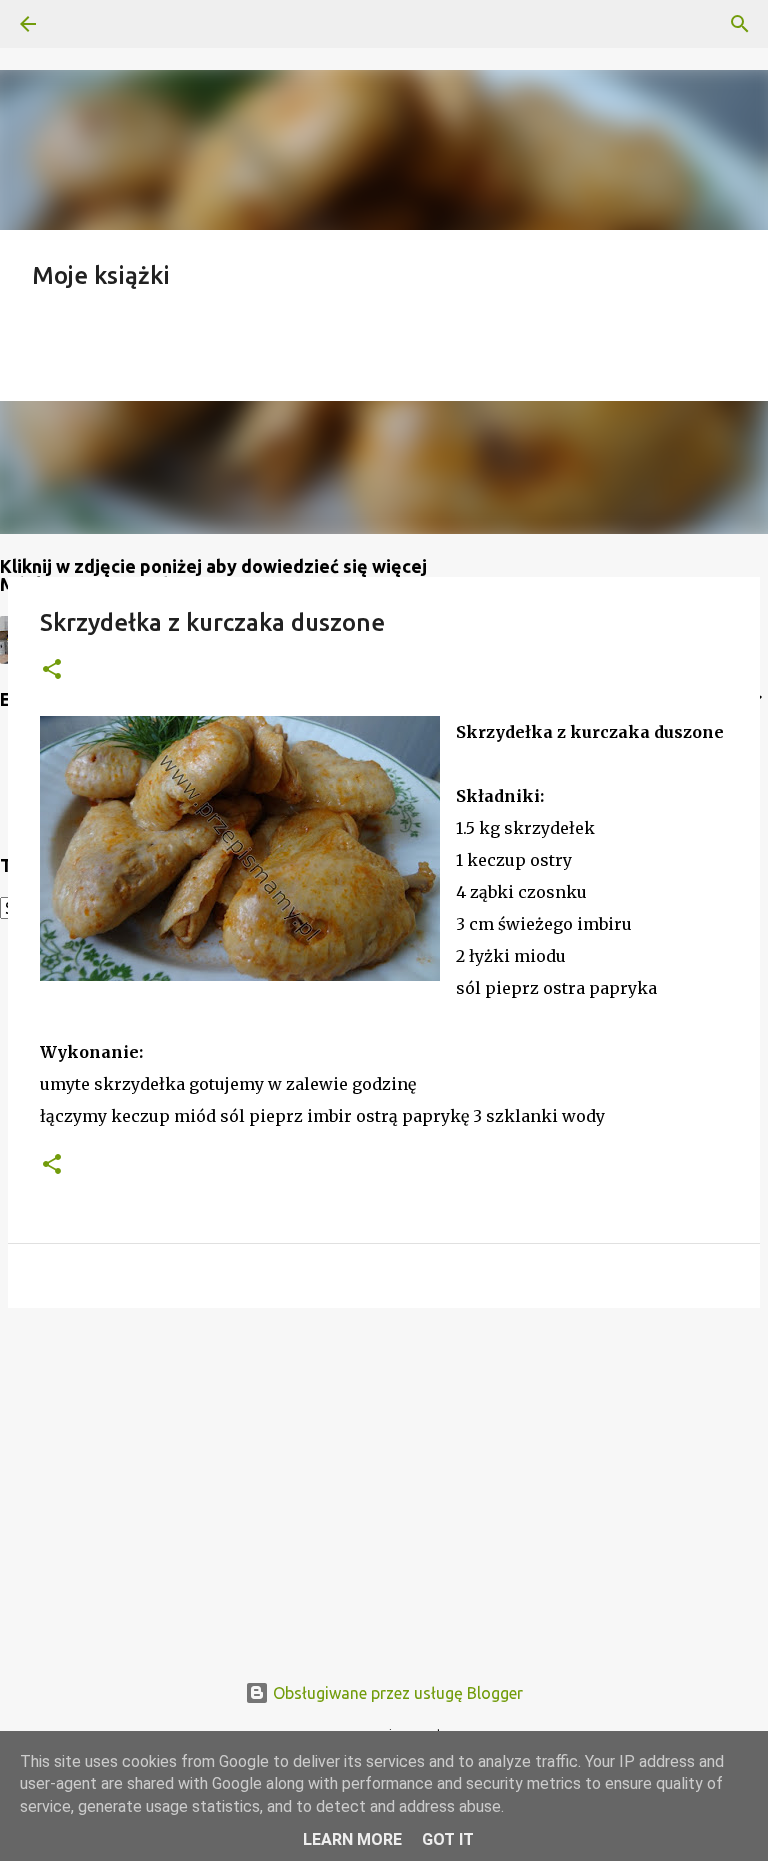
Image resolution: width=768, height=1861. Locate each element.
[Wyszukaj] (84, 24)
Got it (448, 1839)
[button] (52, 670)
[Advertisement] (384, 1478)
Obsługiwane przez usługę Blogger (396, 1693)
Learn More (352, 1839)
